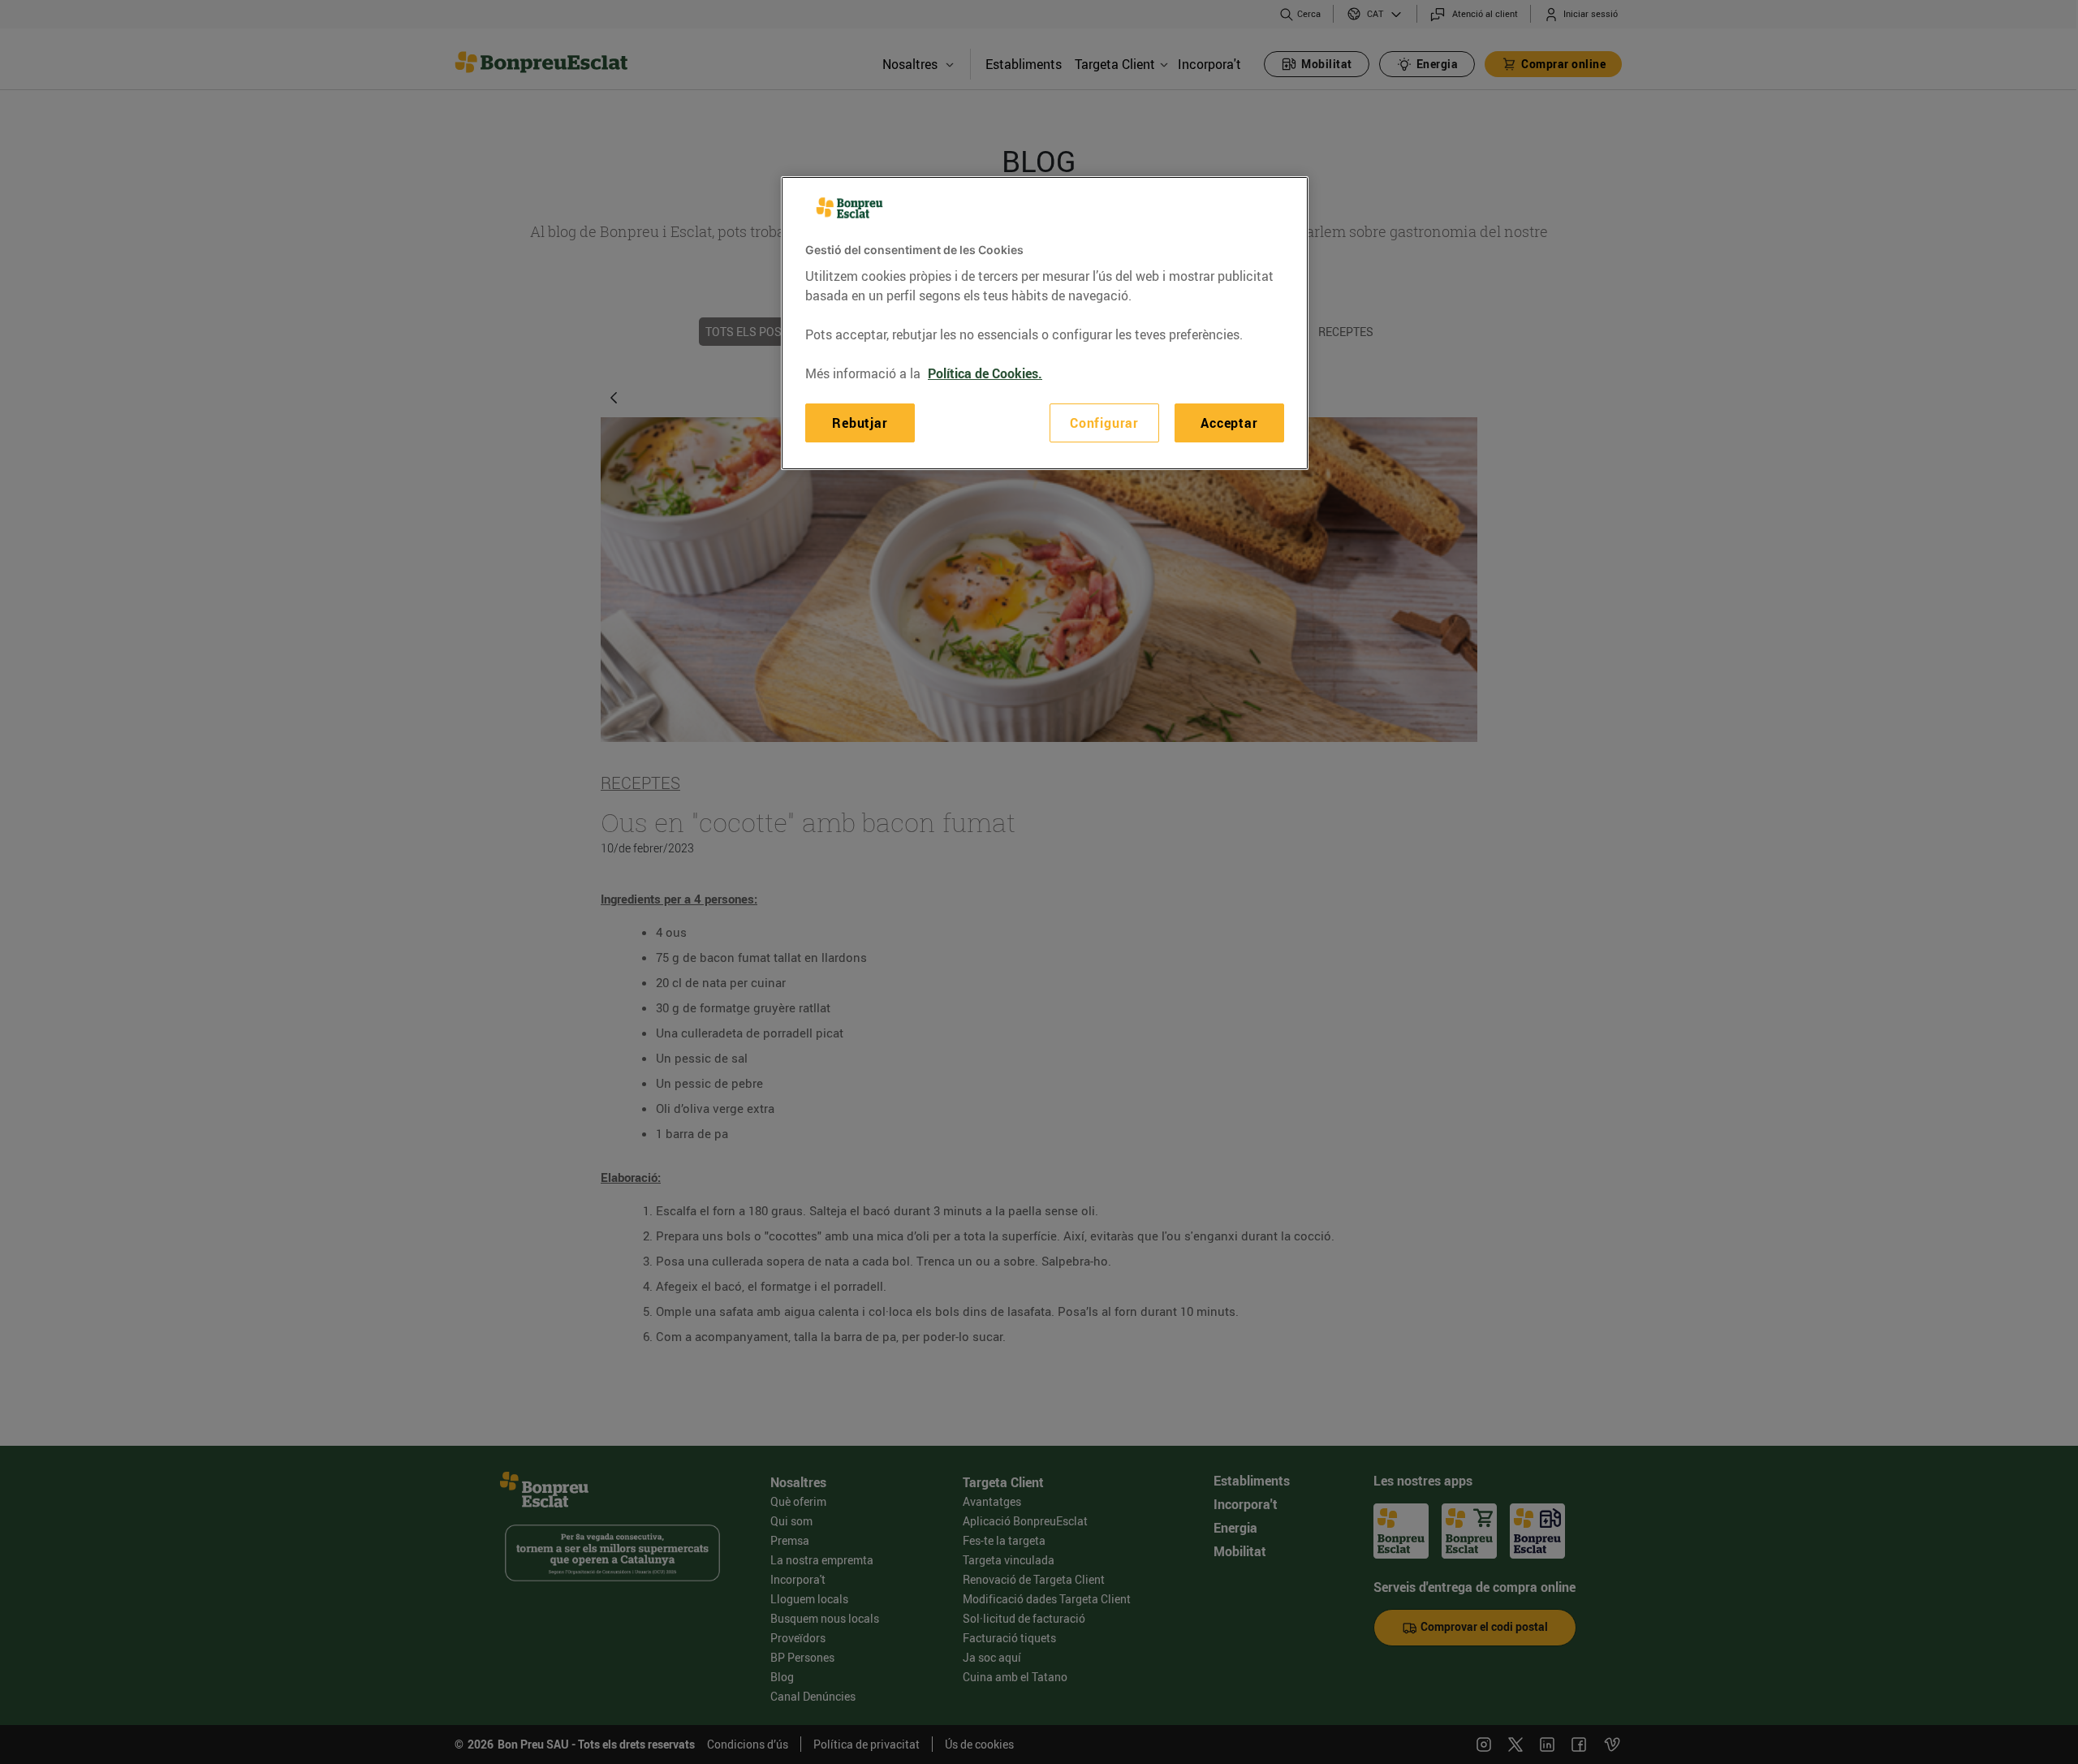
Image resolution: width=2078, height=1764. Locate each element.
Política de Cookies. (985, 373)
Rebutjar (860, 423)
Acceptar (1229, 423)
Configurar (1104, 423)
